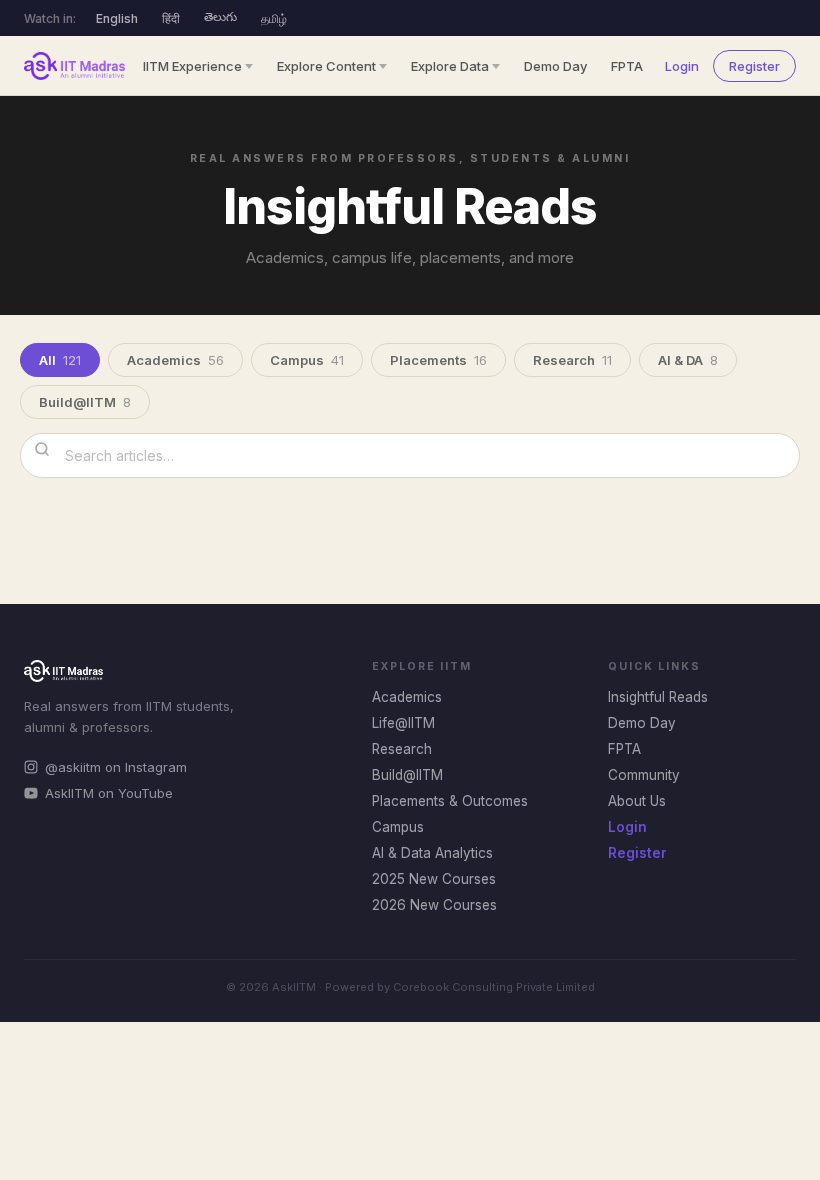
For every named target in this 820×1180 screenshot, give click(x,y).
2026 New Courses (434, 905)
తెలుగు (220, 16)
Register (754, 66)
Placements (438, 360)
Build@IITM (85, 402)
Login (682, 66)
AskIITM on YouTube (109, 793)
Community (644, 775)
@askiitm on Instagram (116, 767)
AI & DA (688, 360)
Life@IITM (403, 723)
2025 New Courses (434, 879)
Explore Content (326, 66)
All (60, 360)
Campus (307, 360)
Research (572, 360)
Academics (175, 360)
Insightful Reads (658, 697)
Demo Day (555, 66)
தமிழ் (274, 18)
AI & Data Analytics (432, 853)
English (117, 18)
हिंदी (171, 18)
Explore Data (450, 66)
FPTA (627, 66)
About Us (637, 801)
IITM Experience (192, 66)
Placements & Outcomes (450, 801)
